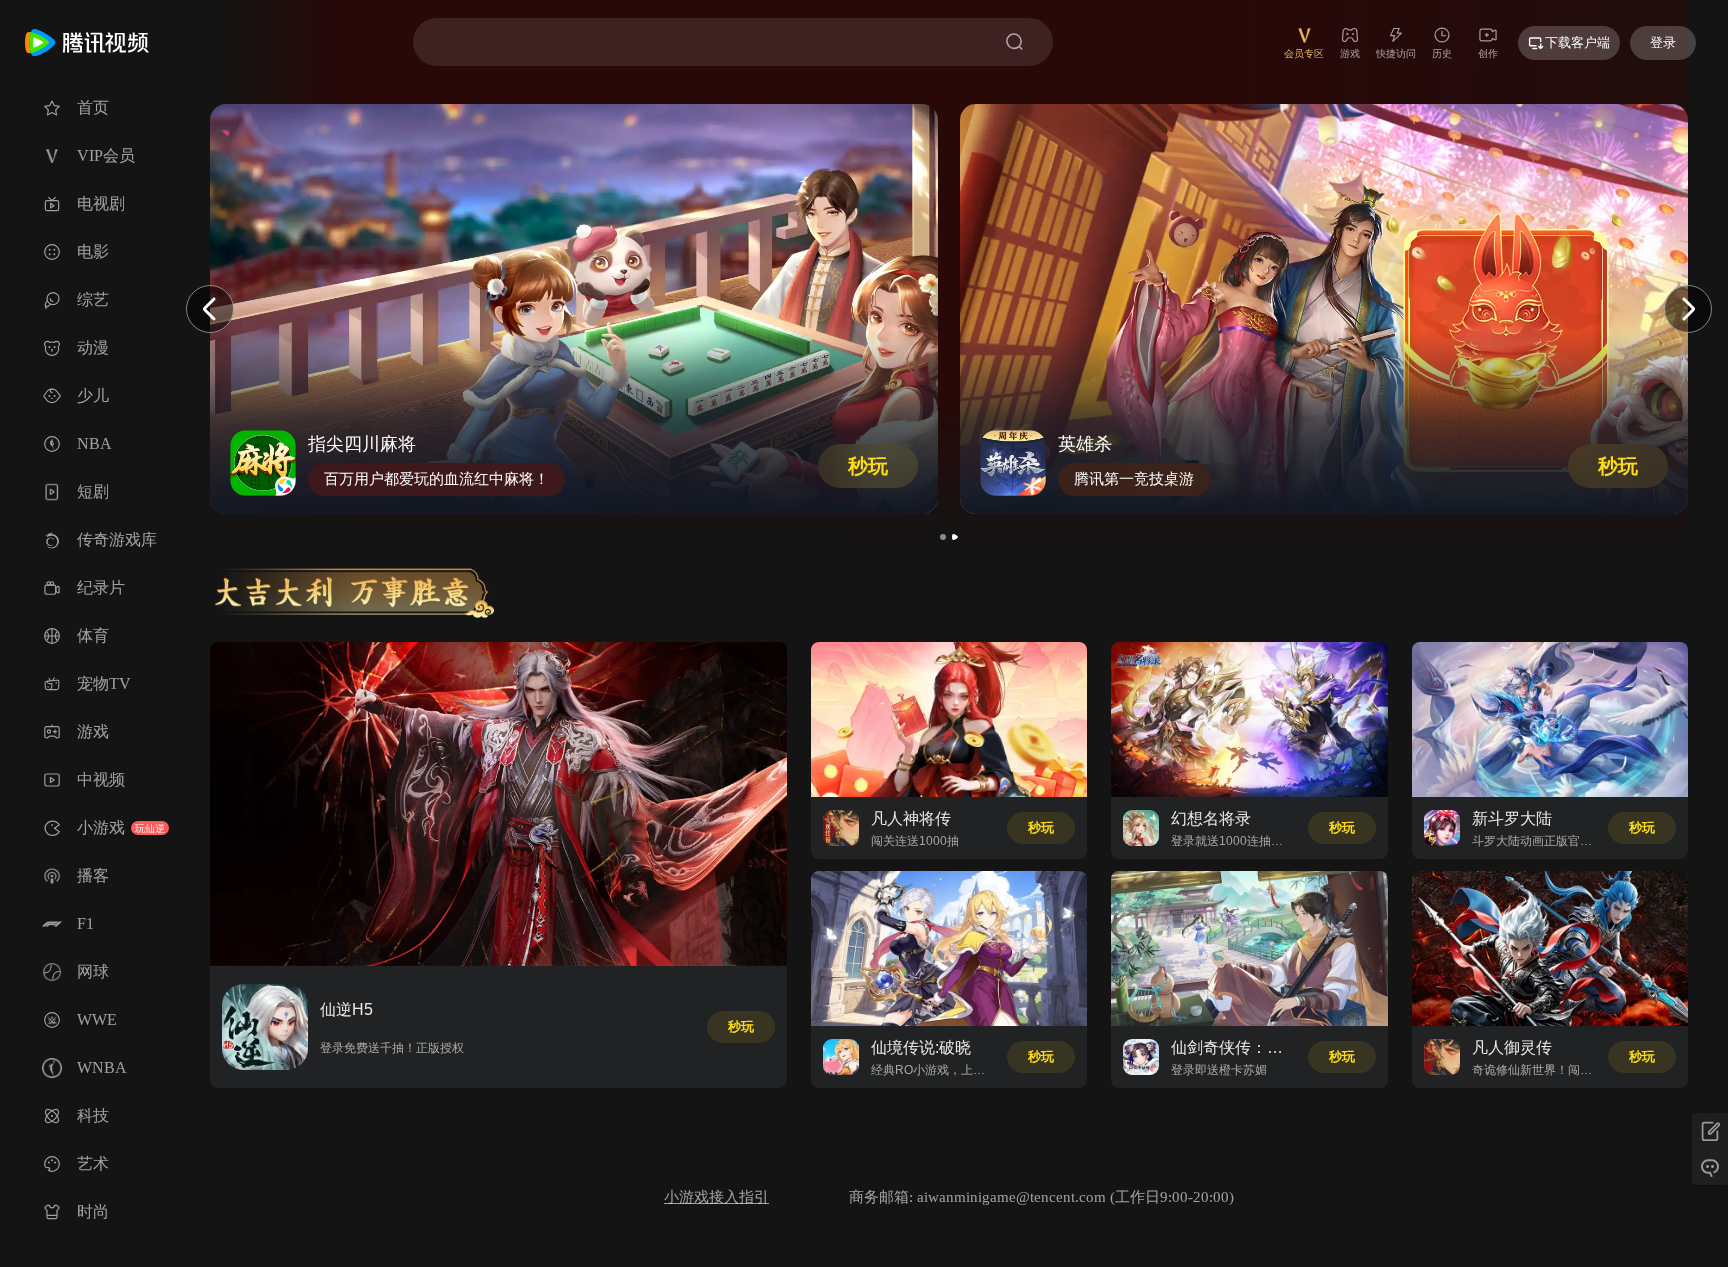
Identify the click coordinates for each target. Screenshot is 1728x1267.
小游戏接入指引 (716, 1197)
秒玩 (868, 466)
